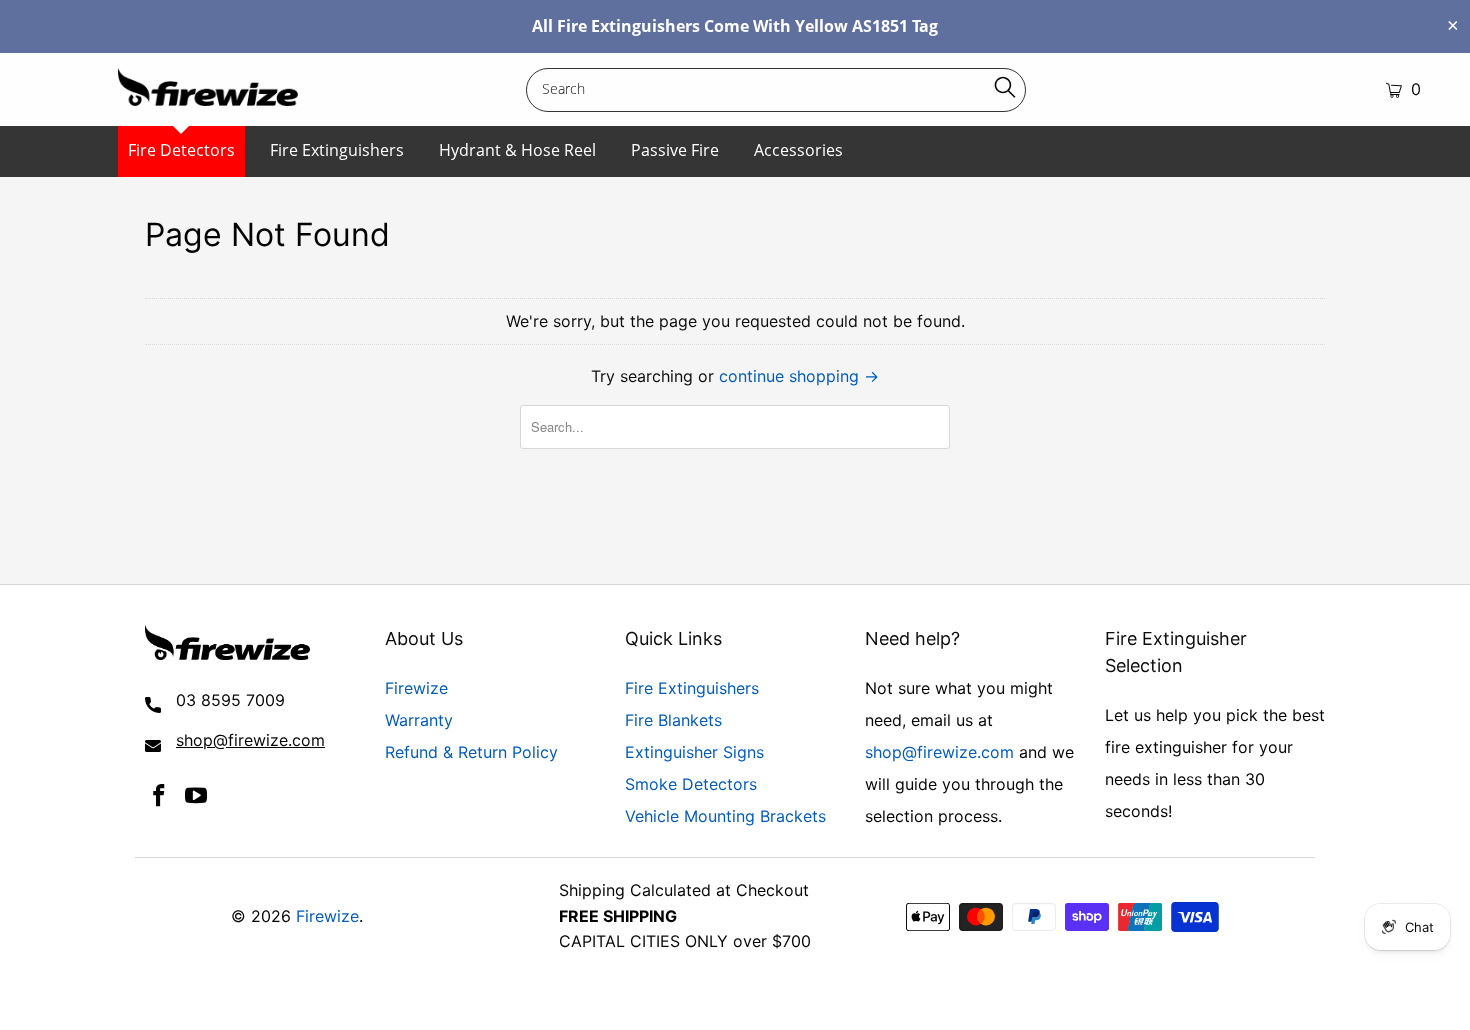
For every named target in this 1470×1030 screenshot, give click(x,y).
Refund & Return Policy (471, 752)
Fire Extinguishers (337, 150)
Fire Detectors (181, 150)
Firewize (416, 688)
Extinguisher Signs (694, 752)
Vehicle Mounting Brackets (725, 816)
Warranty (419, 720)
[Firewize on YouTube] (197, 796)
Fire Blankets (673, 720)
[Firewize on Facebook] (160, 796)
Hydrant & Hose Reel (517, 150)
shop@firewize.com (939, 752)
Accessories (798, 150)
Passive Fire (675, 150)
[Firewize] (224, 89)
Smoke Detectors (691, 784)
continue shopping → (799, 376)
